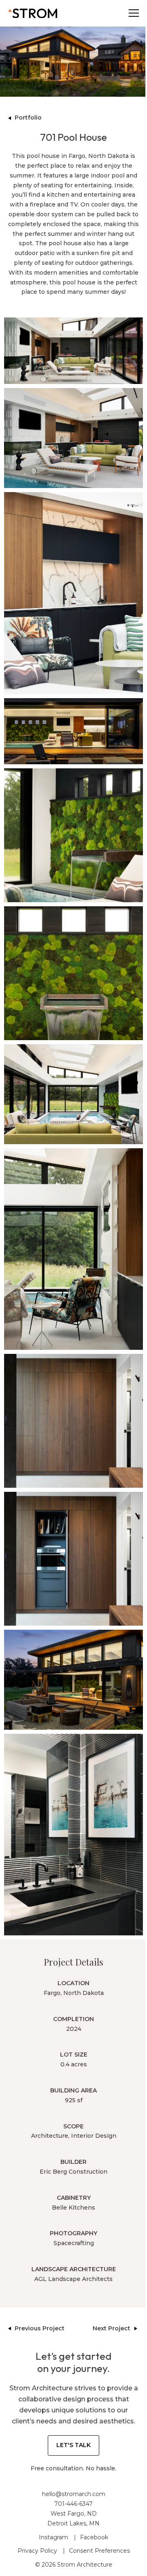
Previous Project (40, 2328)
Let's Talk (73, 2445)
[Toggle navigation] (134, 13)
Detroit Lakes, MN (73, 2523)
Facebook (94, 2537)
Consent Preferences (99, 2551)
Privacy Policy (37, 2551)
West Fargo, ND (74, 2514)
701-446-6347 (73, 2504)
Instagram (53, 2537)
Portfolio (28, 118)
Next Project (111, 2328)
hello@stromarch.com (74, 2494)
